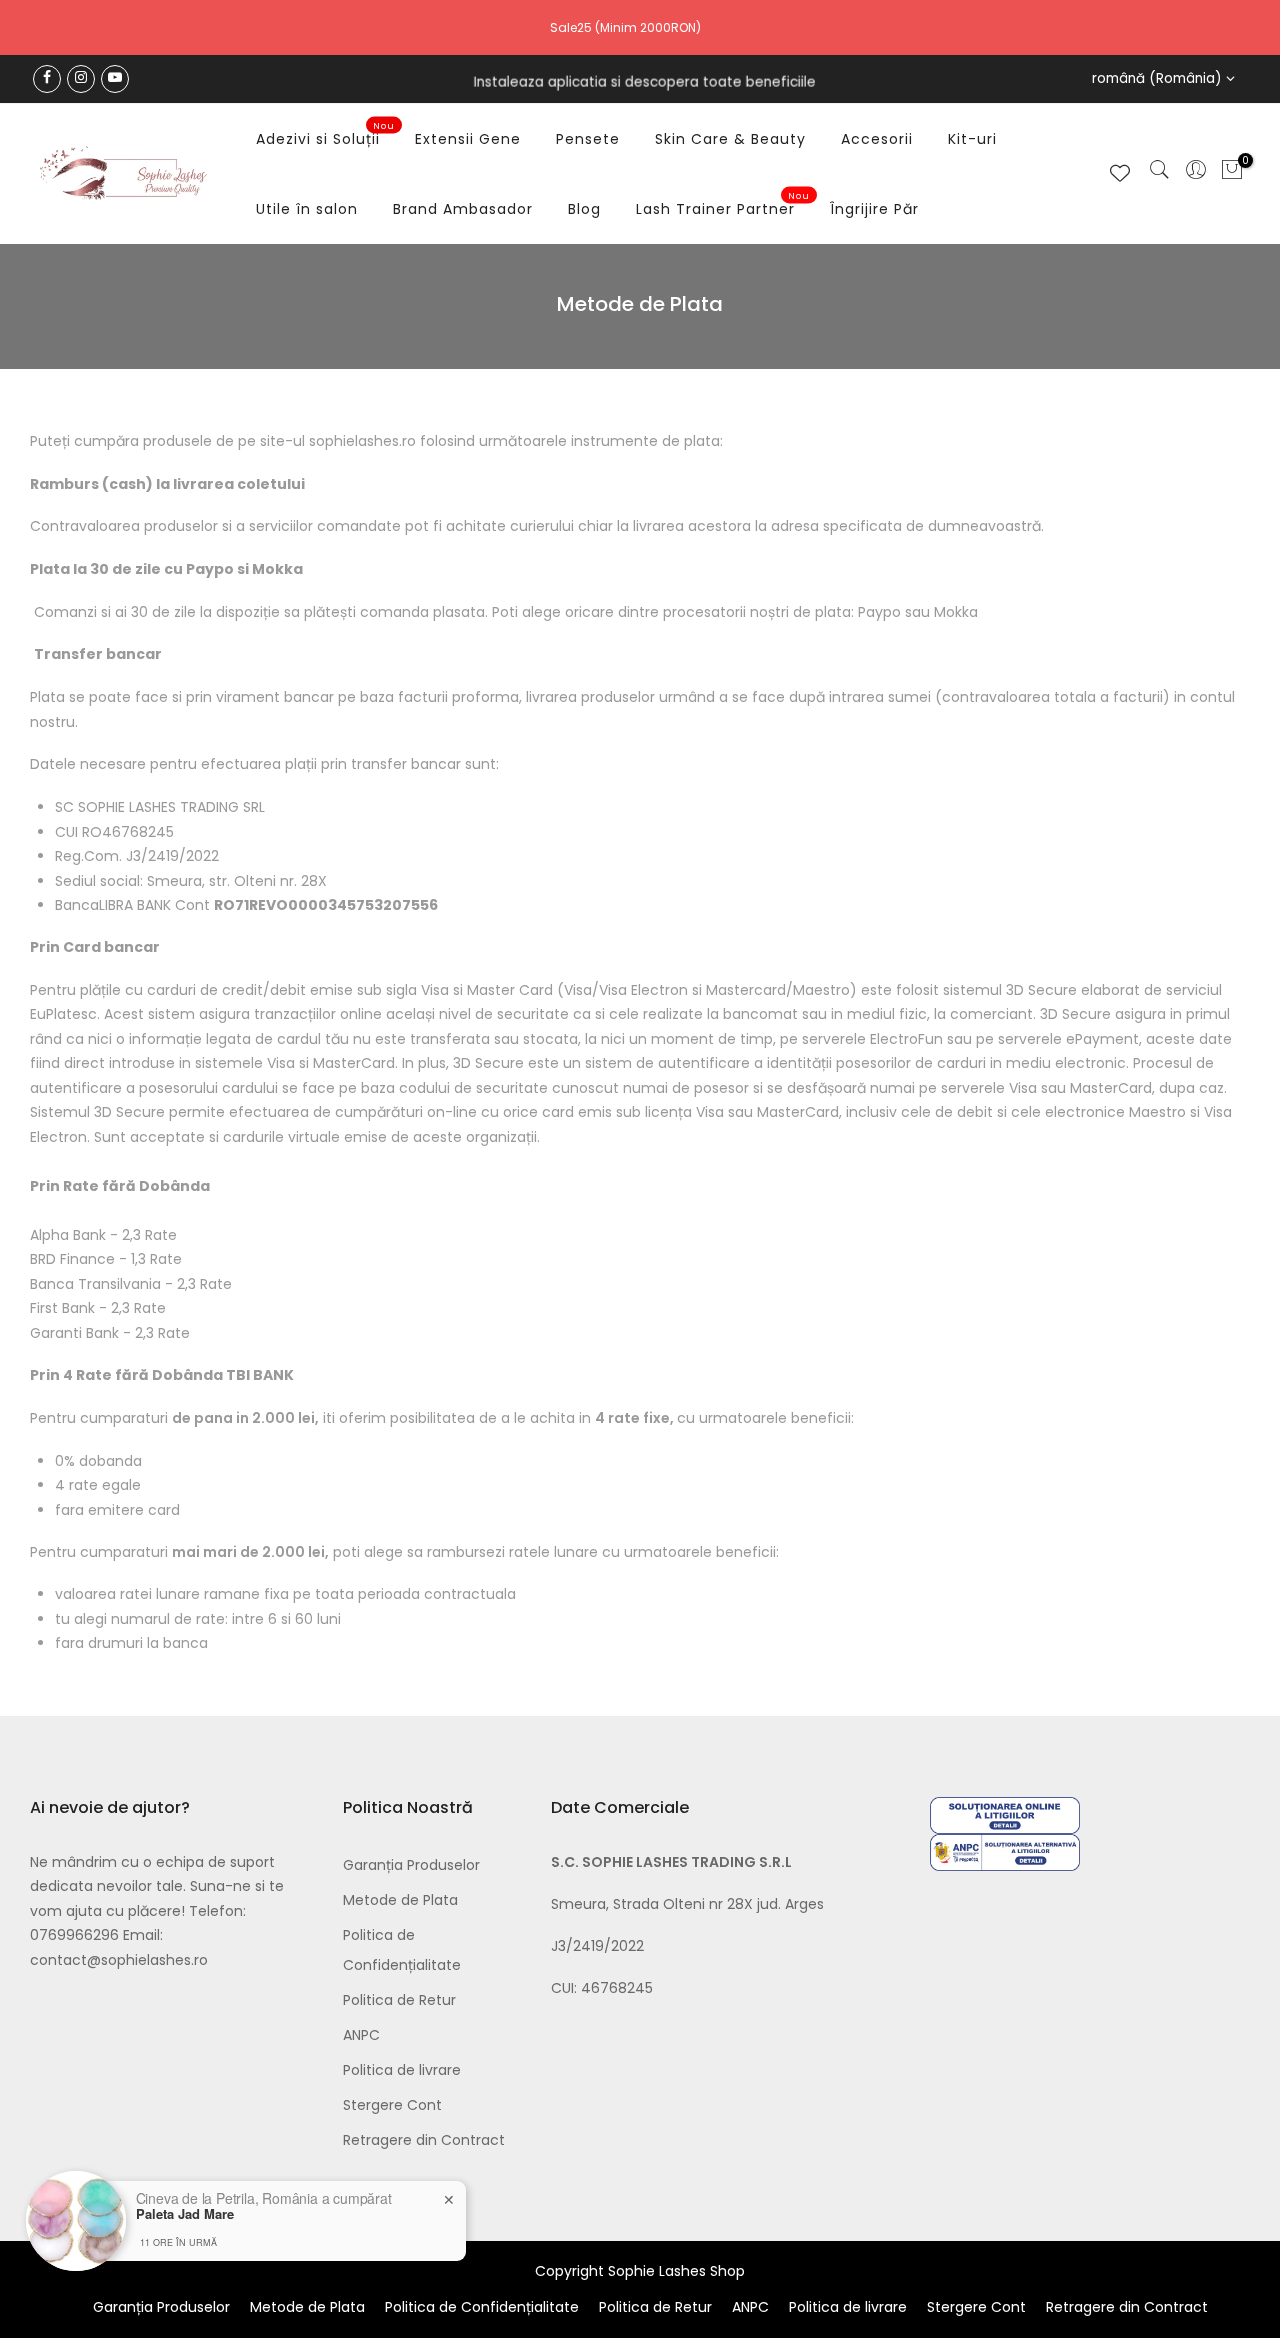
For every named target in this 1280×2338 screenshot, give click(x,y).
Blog (584, 209)
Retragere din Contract (424, 2140)
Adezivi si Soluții (326, 135)
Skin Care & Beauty (730, 139)
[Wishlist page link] (1120, 173)
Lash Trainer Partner (723, 205)
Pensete (588, 139)
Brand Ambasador (463, 209)
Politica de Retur (399, 2000)
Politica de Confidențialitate (482, 2307)
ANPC (361, 2035)
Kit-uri (972, 139)
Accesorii (877, 139)
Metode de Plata (400, 1900)
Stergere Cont (392, 2105)
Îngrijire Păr (874, 209)
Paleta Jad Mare (185, 2214)
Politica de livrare (402, 2070)
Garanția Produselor (411, 1865)
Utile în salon (307, 209)
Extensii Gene (468, 139)
